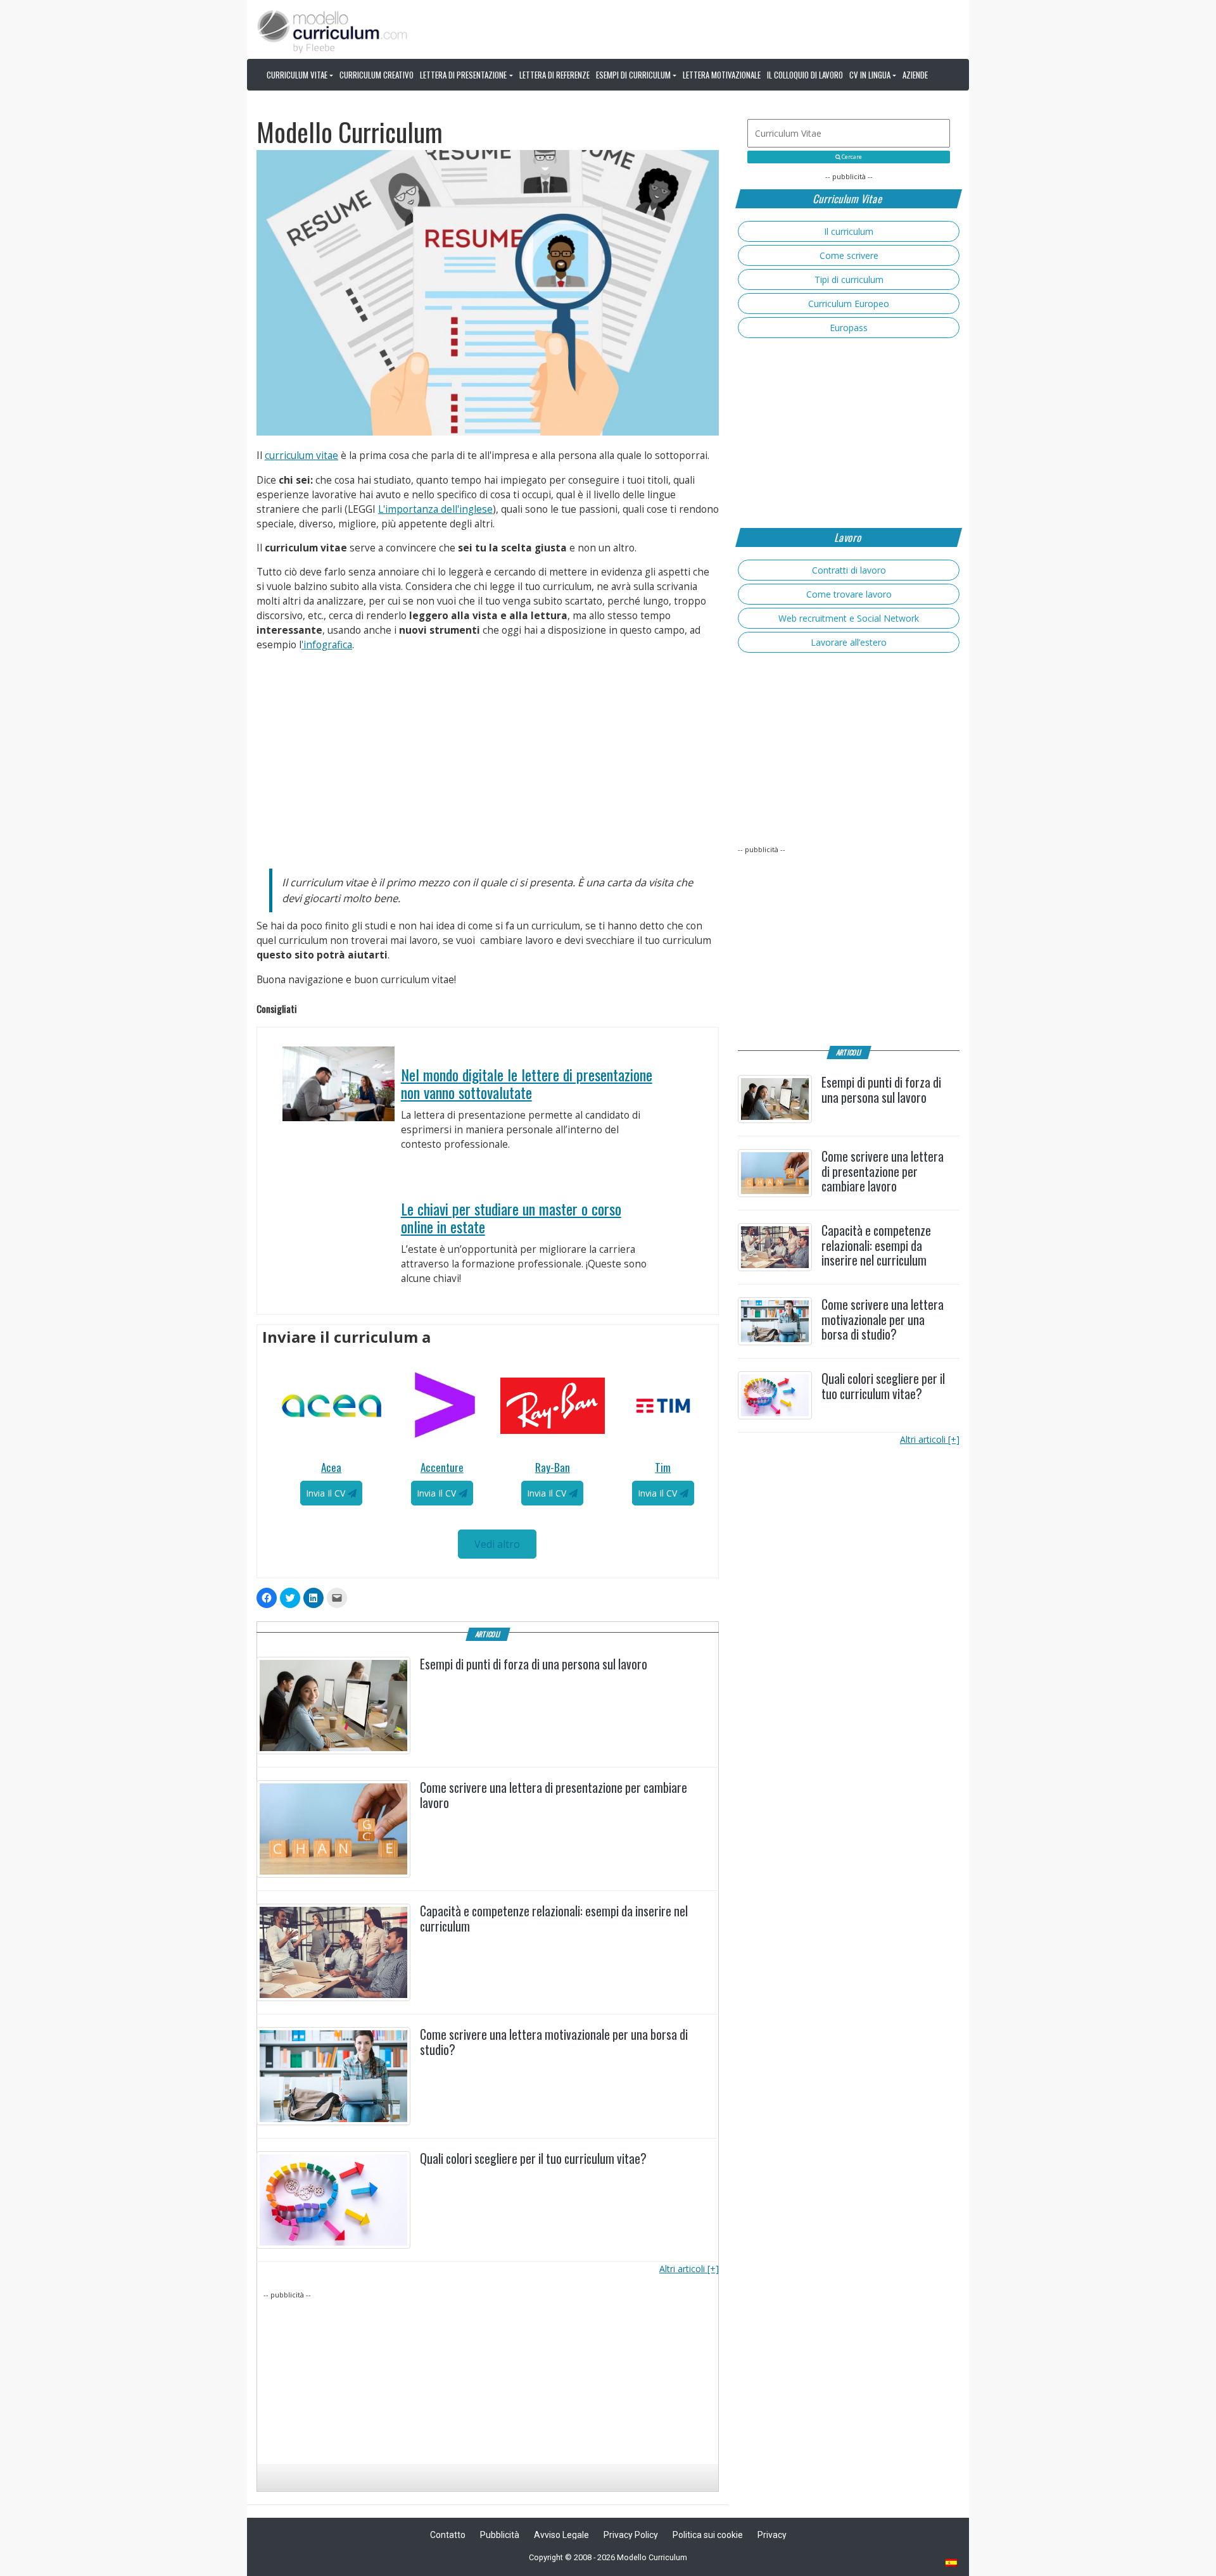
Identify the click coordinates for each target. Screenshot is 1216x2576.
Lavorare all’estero (849, 642)
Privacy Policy (631, 2535)
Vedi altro (497, 1544)
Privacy (772, 2535)
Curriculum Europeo (849, 304)
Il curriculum (849, 231)
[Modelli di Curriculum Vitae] (952, 2564)
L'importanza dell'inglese (435, 509)
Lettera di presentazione (463, 75)
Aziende (915, 75)
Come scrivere (849, 255)
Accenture (442, 1467)
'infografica (327, 645)
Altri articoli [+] (689, 2269)
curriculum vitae (301, 456)
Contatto (448, 2535)
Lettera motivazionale (722, 75)
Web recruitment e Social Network (849, 618)
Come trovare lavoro (849, 594)
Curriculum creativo (377, 75)
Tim (663, 1467)
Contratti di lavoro (849, 570)
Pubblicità (500, 2535)
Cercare (851, 157)
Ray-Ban (553, 1467)
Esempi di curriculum (633, 75)
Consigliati (690, 1035)
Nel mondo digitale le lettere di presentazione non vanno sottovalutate (527, 1084)
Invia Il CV (327, 1493)
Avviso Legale (561, 2535)
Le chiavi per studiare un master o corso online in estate (511, 1218)
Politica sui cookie (708, 2535)
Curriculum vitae (297, 75)
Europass (849, 328)
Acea (331, 1467)
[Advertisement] (488, 756)
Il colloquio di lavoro (805, 75)
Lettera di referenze (554, 75)
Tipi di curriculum (849, 280)
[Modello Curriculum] (332, 30)
